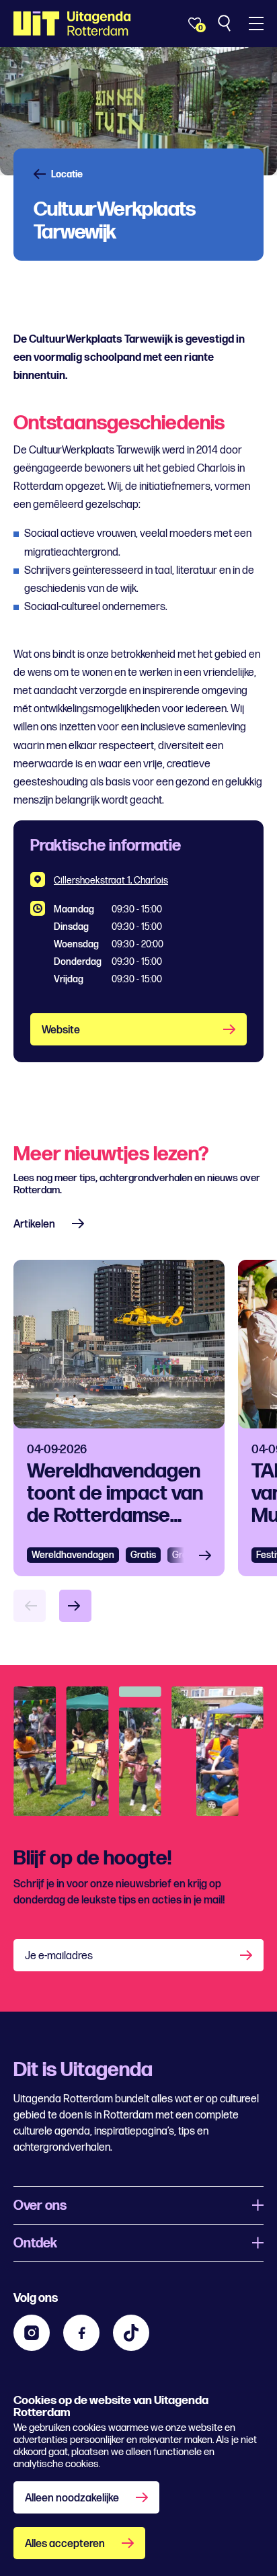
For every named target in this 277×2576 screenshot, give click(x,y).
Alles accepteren (65, 2544)
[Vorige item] (30, 1606)
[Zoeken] (226, 24)
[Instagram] (32, 2333)
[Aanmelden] (247, 1955)
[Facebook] (81, 2333)
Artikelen (34, 1225)
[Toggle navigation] (256, 24)
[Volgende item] (75, 1606)
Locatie (67, 175)
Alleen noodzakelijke (72, 2498)
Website (61, 1030)
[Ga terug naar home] (72, 24)
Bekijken (209, 1555)
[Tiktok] (131, 2333)
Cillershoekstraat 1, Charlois (111, 881)
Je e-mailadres (59, 1956)
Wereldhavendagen (73, 1555)
